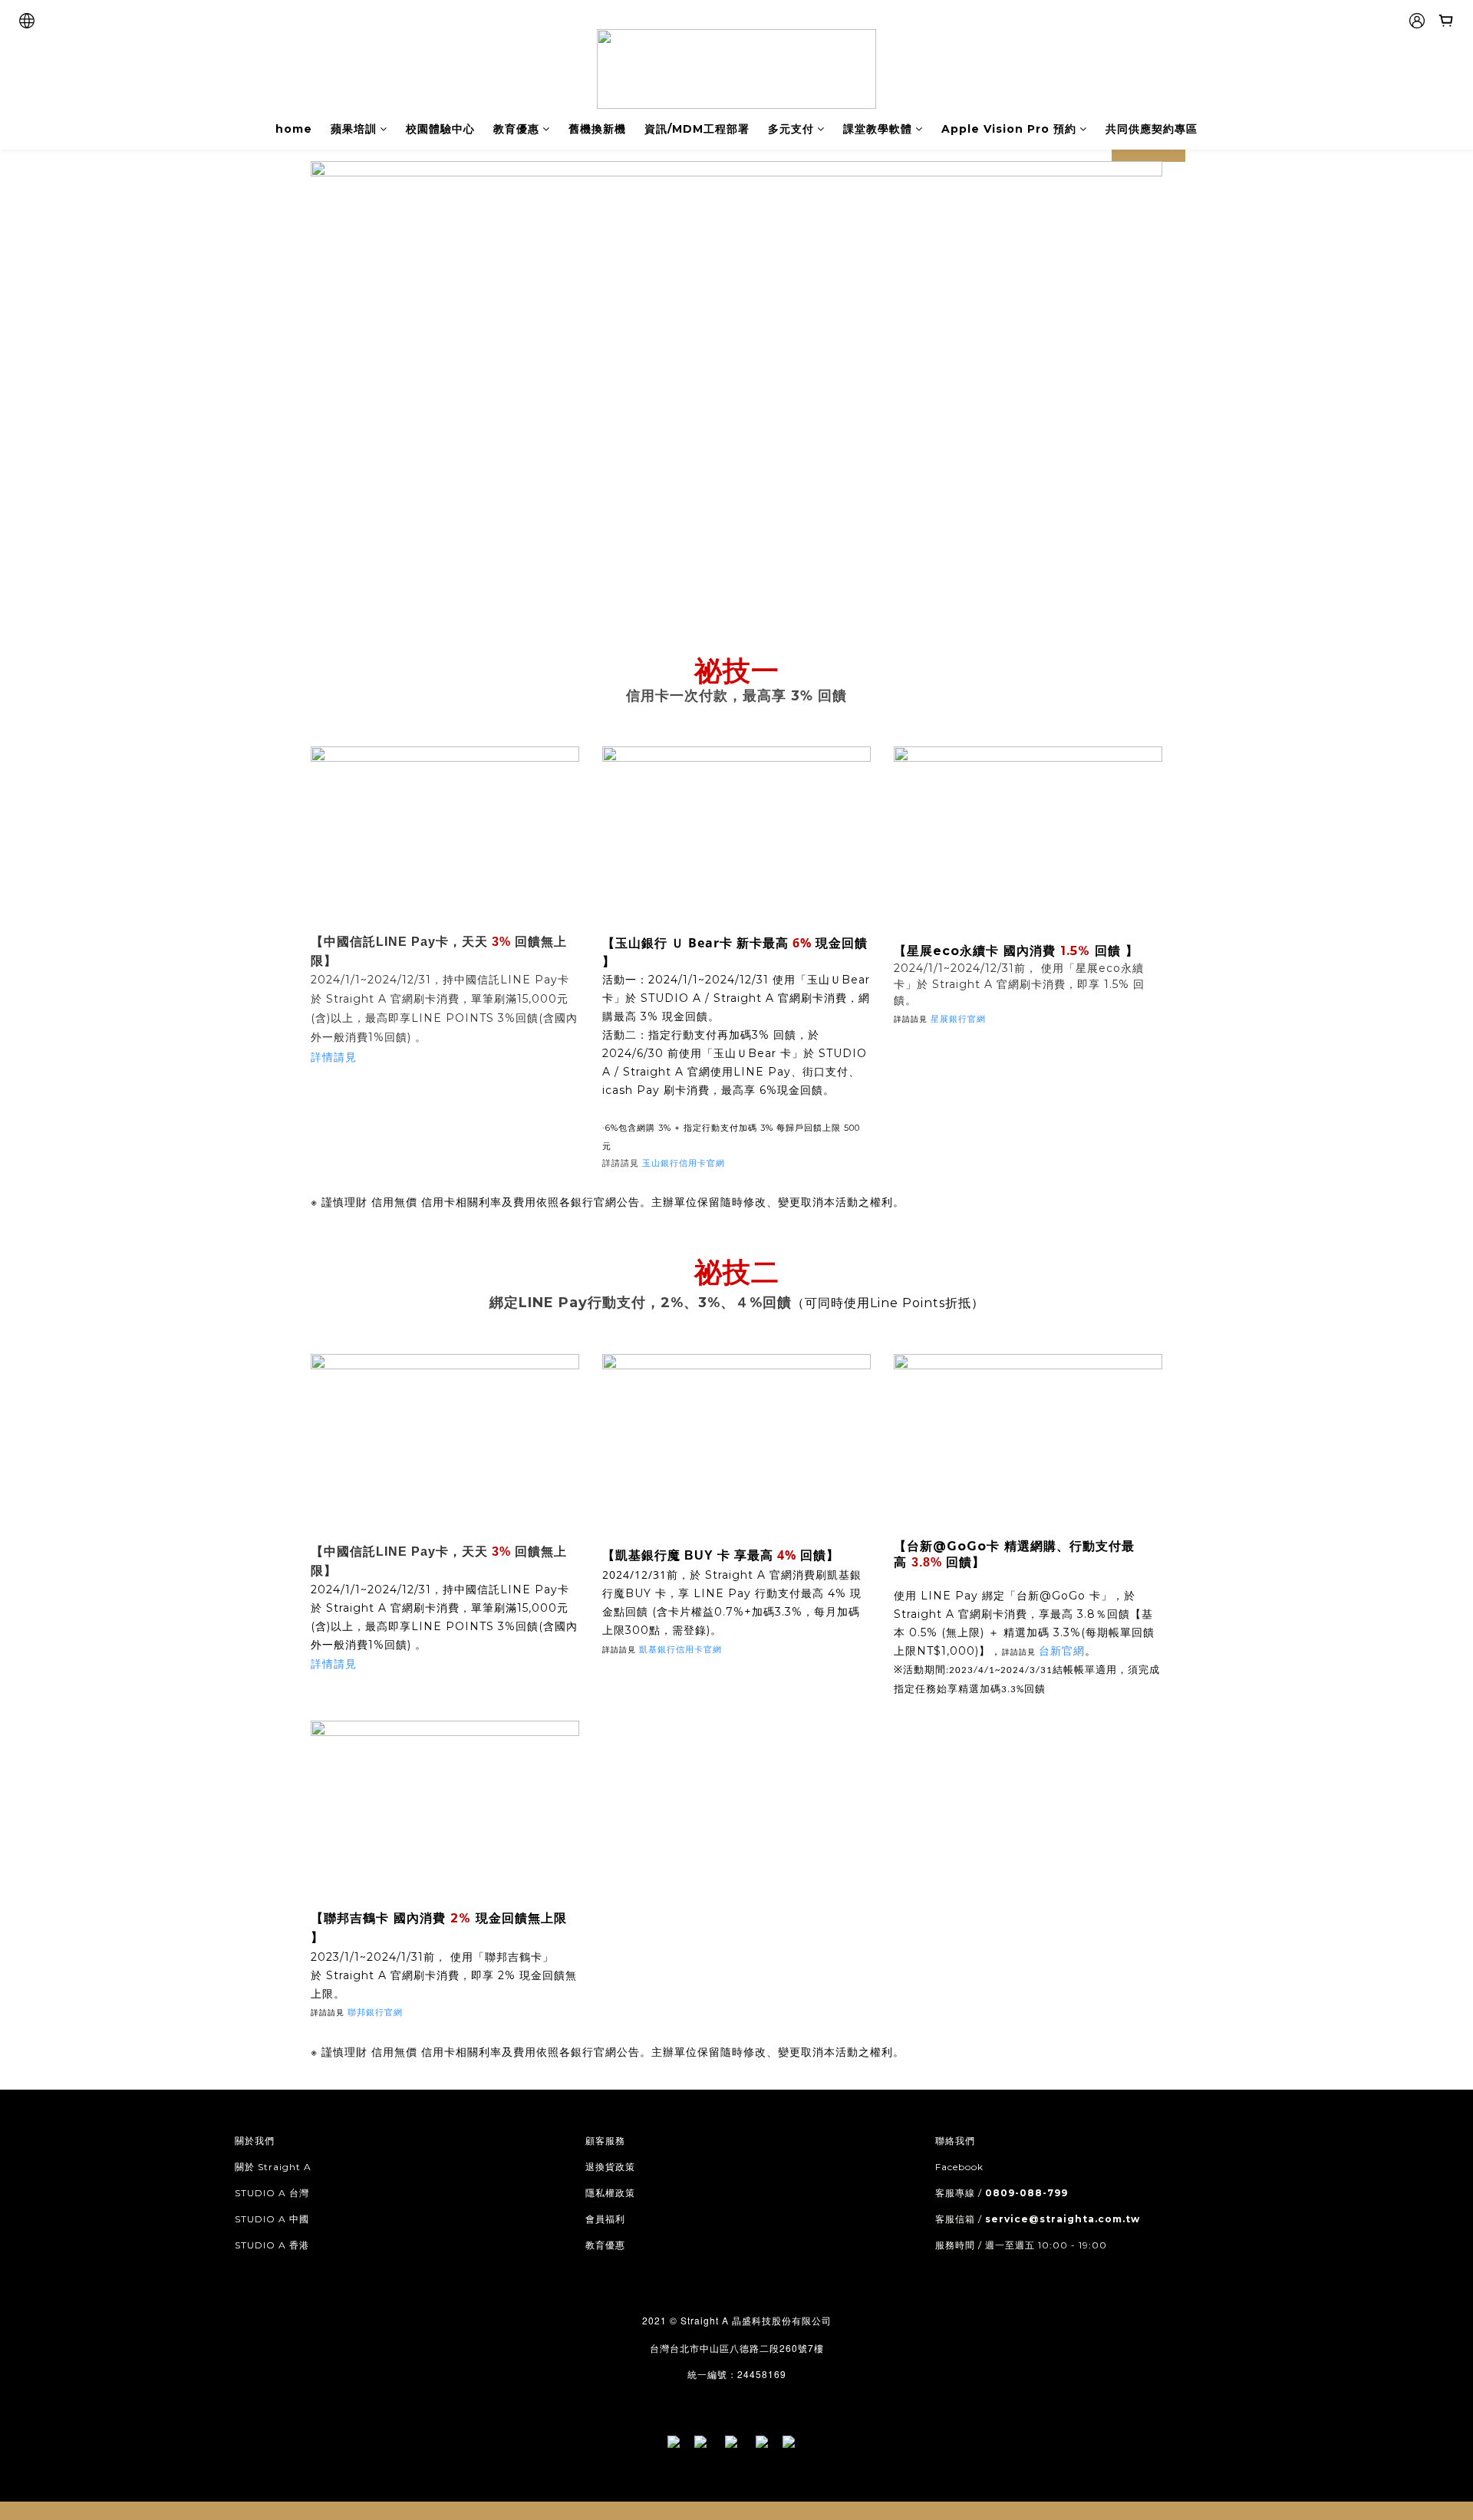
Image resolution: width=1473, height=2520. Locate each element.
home (294, 129)
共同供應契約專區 (1152, 129)
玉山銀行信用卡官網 (685, 1163)
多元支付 (791, 129)
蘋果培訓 (354, 129)
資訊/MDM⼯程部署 (697, 129)
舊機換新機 (597, 129)
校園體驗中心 (440, 129)
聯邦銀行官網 (375, 2012)
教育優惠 (516, 129)
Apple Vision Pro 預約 (1009, 129)
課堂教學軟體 (878, 129)
